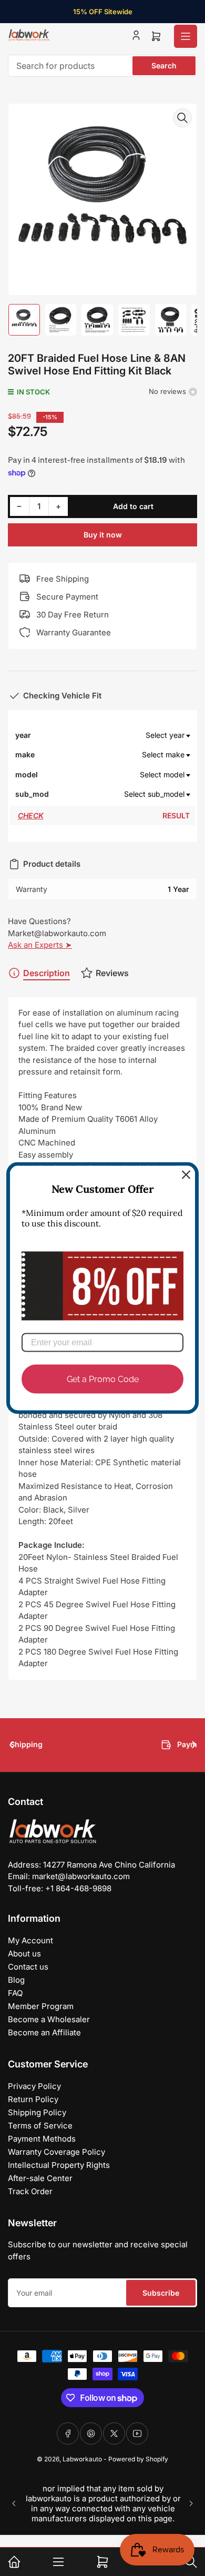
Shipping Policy (37, 2112)
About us (24, 1954)
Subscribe (161, 2293)
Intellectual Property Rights (59, 2165)
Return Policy (33, 2099)
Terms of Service (40, 2126)
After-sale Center (40, 2178)
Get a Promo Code (103, 1379)
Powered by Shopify (138, 2459)
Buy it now (103, 535)
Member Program (41, 2006)
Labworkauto (82, 2459)
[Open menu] (186, 36)
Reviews (112, 973)
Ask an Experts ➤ (40, 945)
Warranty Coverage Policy (57, 2152)
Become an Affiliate (44, 2032)
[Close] (186, 1175)
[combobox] (102, 66)
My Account (30, 1940)
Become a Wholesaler (49, 2019)
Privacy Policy (34, 2086)
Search (164, 65)
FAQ (15, 1993)
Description (47, 973)
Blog (16, 1980)
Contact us (28, 1967)
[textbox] (121, 735)
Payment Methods (42, 2139)
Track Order (30, 2191)
